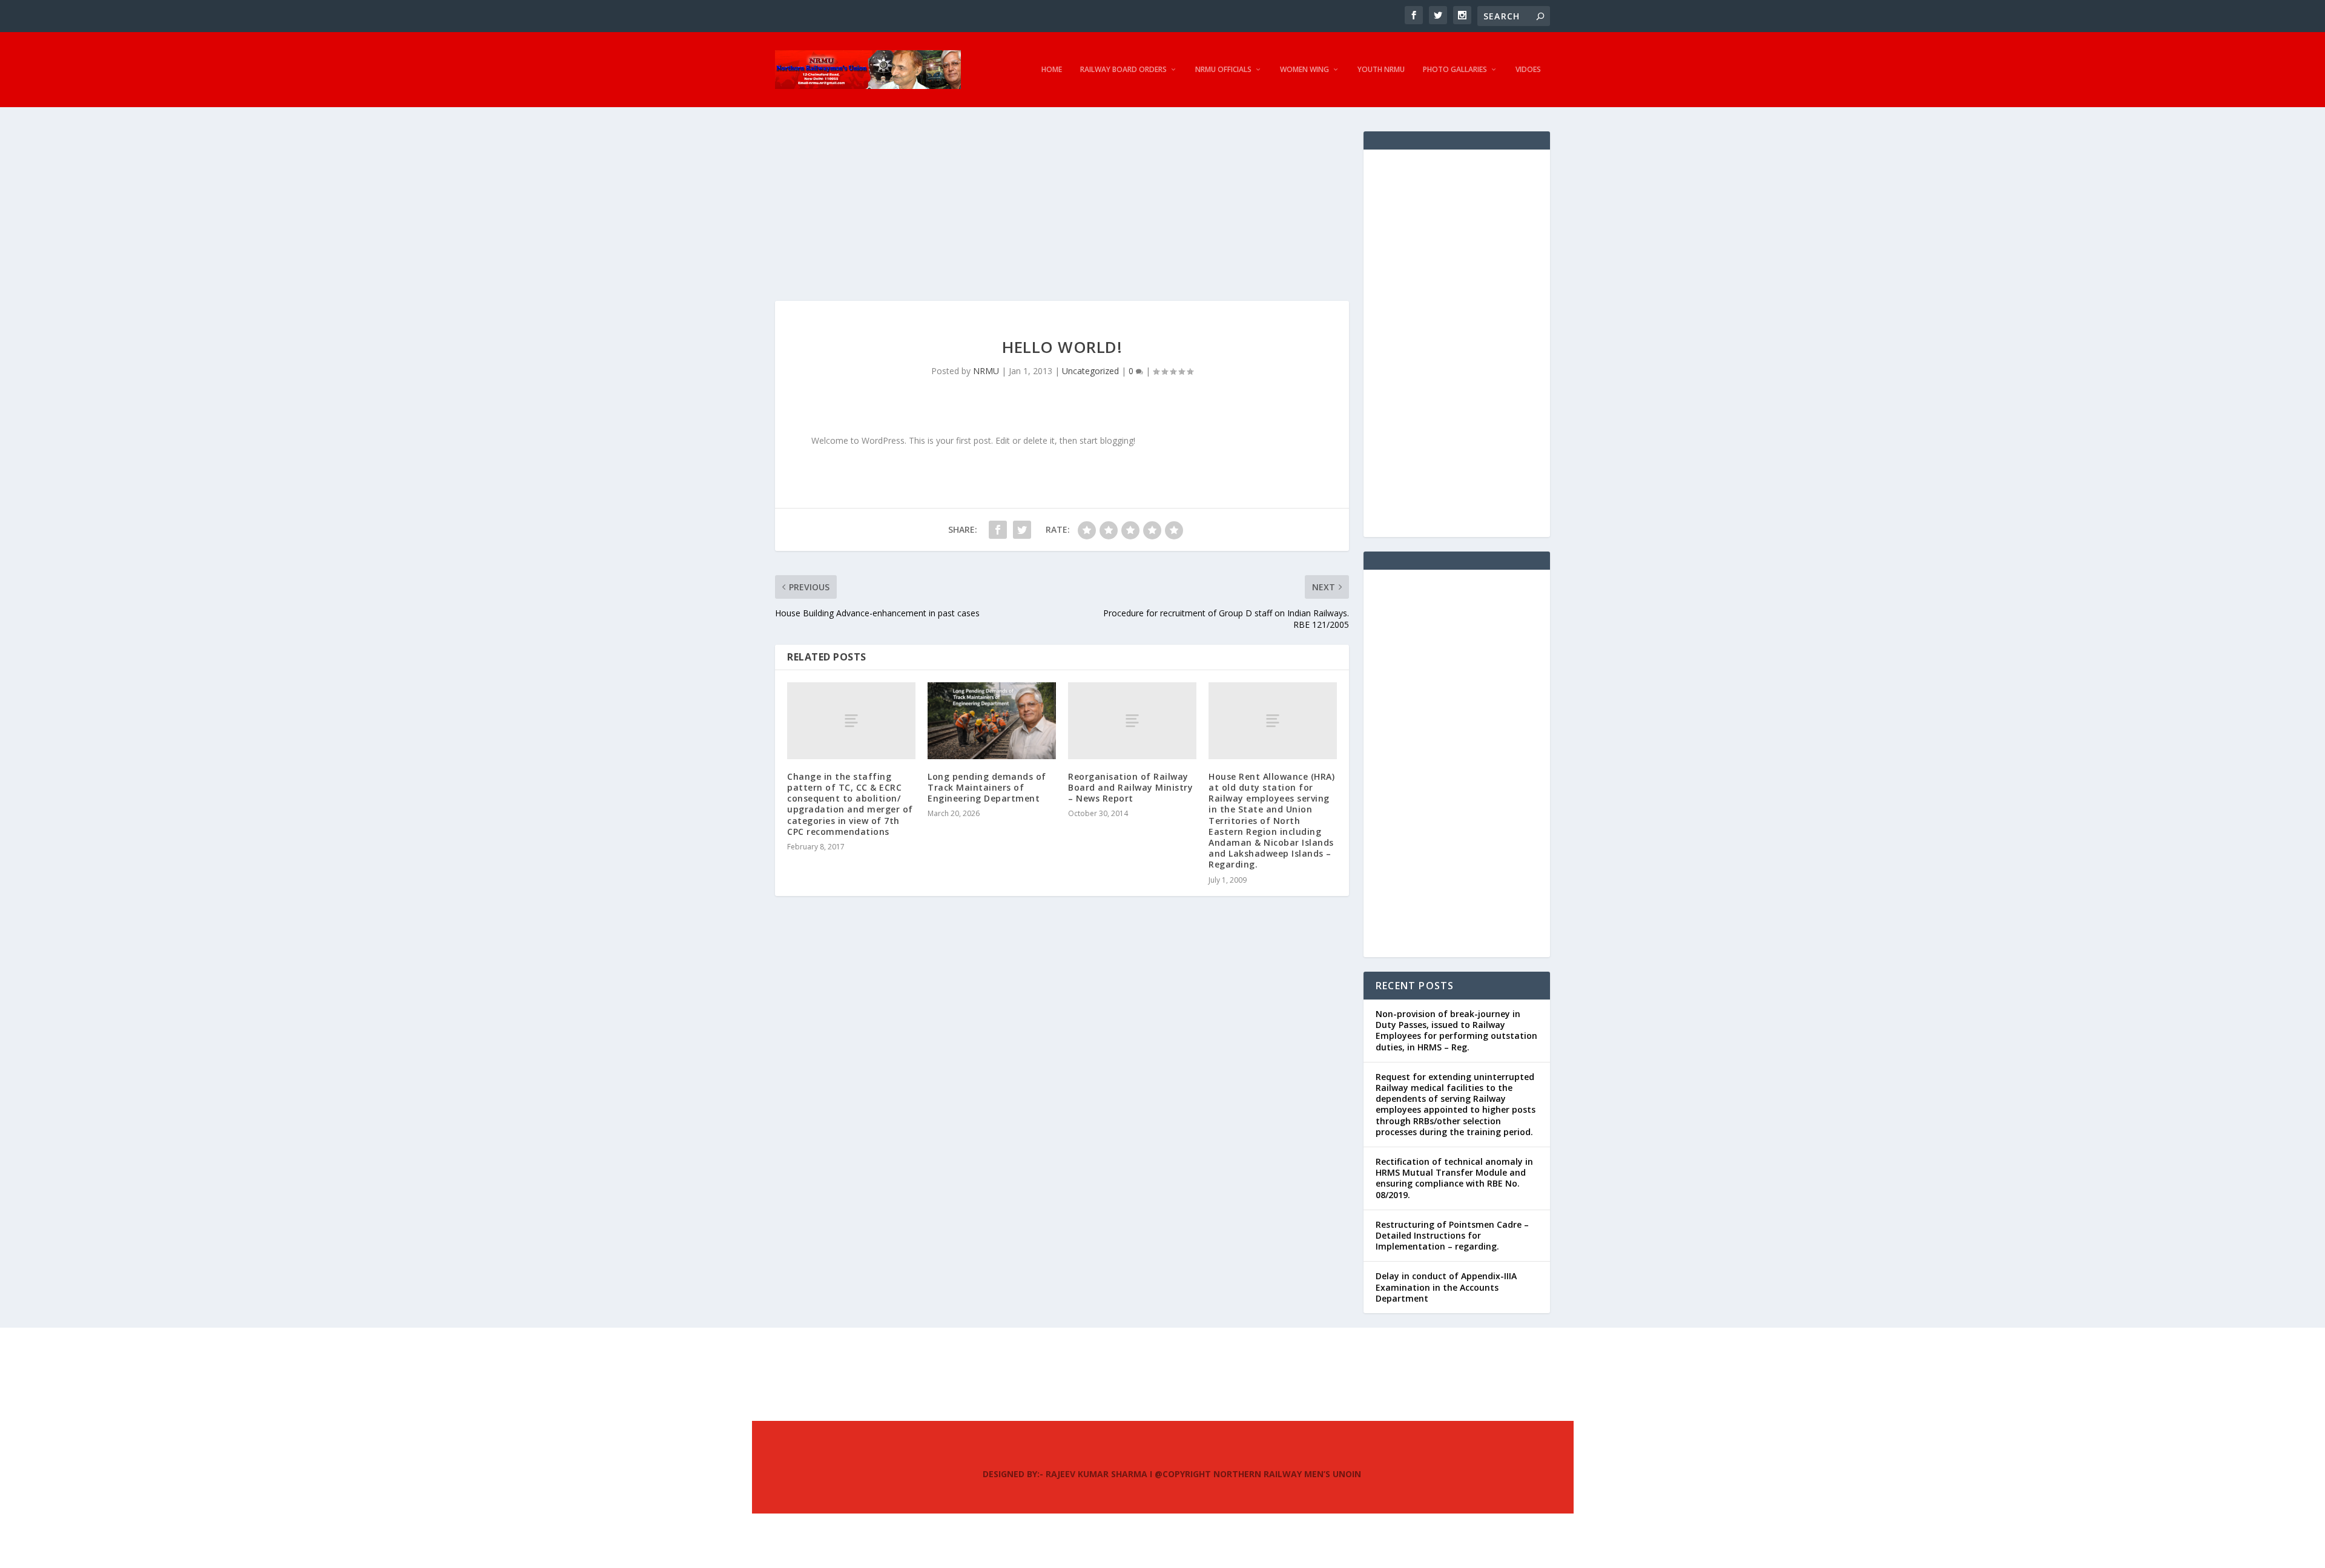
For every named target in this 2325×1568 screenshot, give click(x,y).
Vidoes (1528, 70)
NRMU (986, 371)
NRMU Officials (1223, 70)
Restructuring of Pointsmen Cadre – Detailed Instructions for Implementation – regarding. (1452, 1235)
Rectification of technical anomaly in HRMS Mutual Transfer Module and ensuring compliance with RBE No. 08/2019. (1454, 1178)
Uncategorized (1090, 371)
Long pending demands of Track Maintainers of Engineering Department (987, 787)
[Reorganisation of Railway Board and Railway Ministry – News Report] (1132, 721)
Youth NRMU (1381, 70)
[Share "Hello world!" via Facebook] (998, 530)
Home (1052, 70)
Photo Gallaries (1455, 70)
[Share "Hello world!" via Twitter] (1022, 530)
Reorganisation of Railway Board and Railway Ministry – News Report (1130, 787)
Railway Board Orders (1123, 70)
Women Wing (1304, 70)
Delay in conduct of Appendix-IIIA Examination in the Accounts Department (1446, 1287)
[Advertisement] (1062, 216)
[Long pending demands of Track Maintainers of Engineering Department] (992, 721)
